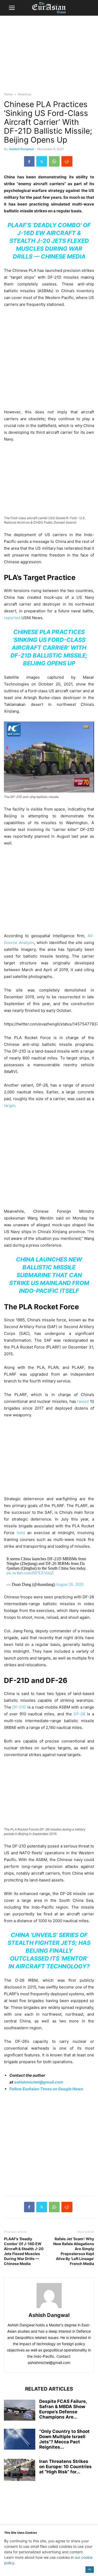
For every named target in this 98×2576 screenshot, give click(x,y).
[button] (12, 8)
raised (83, 1401)
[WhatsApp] (54, 161)
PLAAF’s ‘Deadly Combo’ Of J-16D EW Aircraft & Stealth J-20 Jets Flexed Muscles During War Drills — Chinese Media (49, 241)
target (9, 1105)
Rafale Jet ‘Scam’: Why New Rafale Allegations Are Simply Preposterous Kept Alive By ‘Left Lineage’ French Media (74, 2251)
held (21, 1533)
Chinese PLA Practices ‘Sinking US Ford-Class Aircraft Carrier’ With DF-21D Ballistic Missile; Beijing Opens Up (49, 648)
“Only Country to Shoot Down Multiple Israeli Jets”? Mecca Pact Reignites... (64, 2439)
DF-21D (19, 1707)
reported (12, 618)
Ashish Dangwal (21, 149)
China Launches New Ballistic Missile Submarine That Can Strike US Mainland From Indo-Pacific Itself (49, 1275)
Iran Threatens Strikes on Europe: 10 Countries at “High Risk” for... (65, 2467)
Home (8, 94)
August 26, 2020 (70, 1584)
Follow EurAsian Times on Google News (47, 2089)
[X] (42, 161)
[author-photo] (49, 2308)
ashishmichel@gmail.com (39, 2082)
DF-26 (79, 1714)
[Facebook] (29, 161)
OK (90, 2569)
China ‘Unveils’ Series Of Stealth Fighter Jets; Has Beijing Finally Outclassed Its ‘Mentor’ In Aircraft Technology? (49, 1951)
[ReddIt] (67, 161)
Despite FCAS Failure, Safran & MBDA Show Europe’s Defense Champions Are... (63, 2409)
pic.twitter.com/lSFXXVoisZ (30, 1573)
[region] (49, 56)
